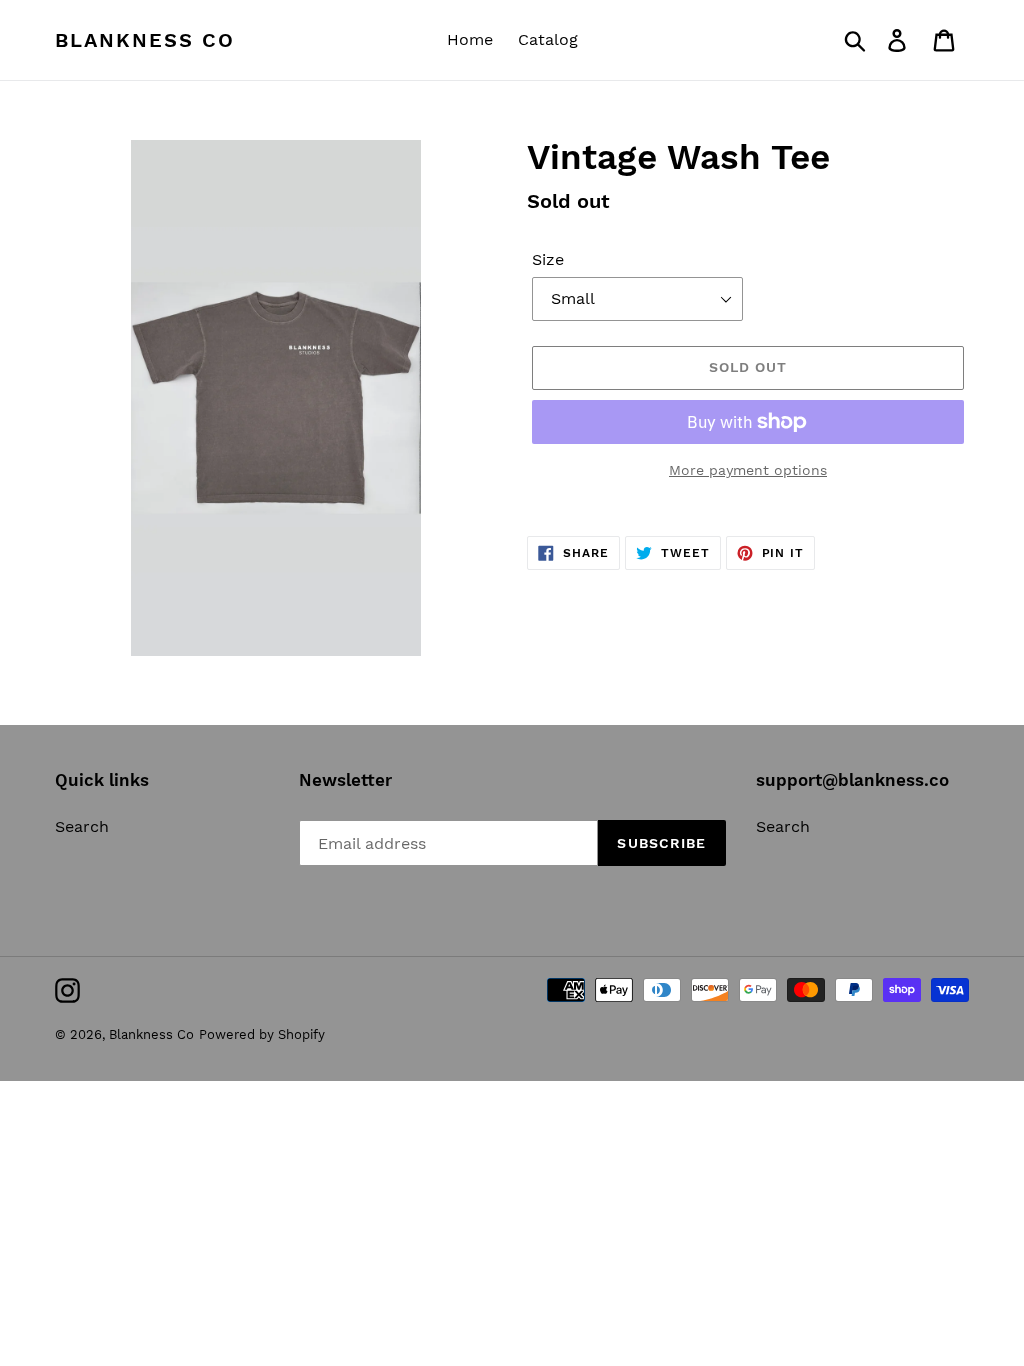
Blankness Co (145, 40)
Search (82, 826)
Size (548, 259)
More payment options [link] (748, 470)
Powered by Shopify (262, 1034)
